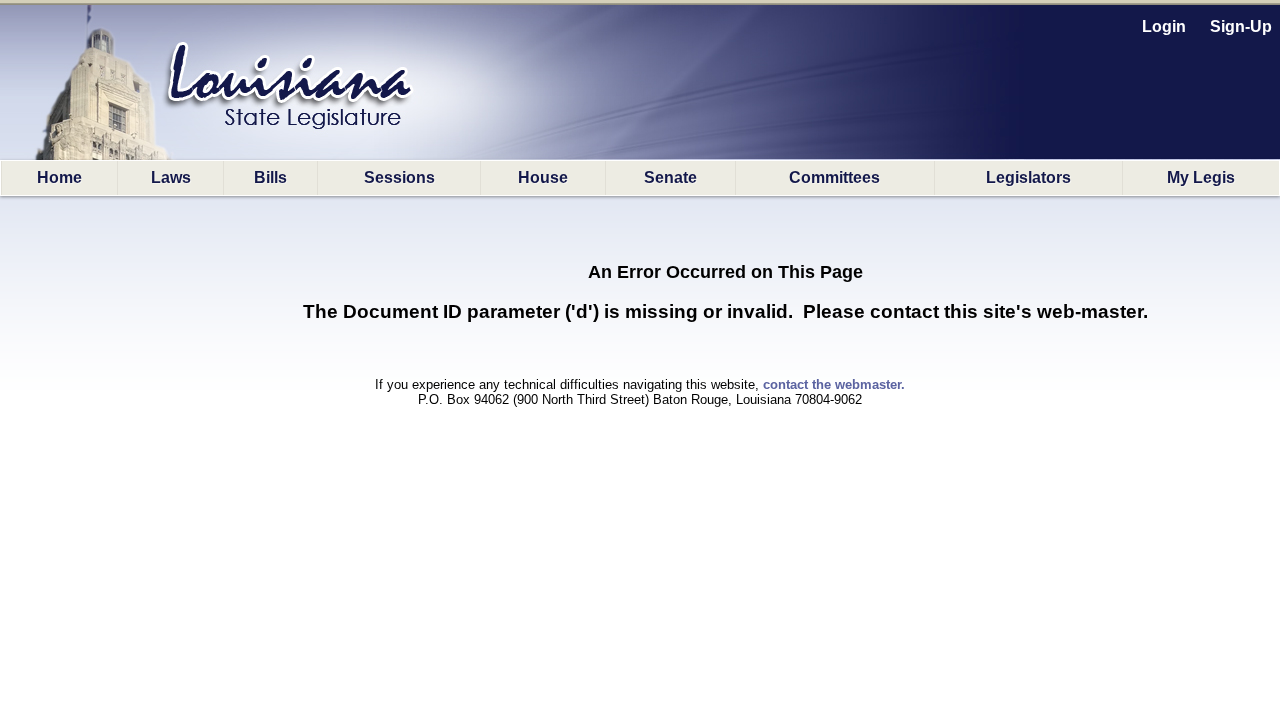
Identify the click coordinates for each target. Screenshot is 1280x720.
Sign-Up (1241, 26)
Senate (670, 177)
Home (59, 177)
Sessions (399, 177)
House (543, 177)
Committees (834, 177)
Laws (171, 177)
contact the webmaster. (834, 384)
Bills (270, 177)
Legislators (1028, 177)
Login (1164, 26)
